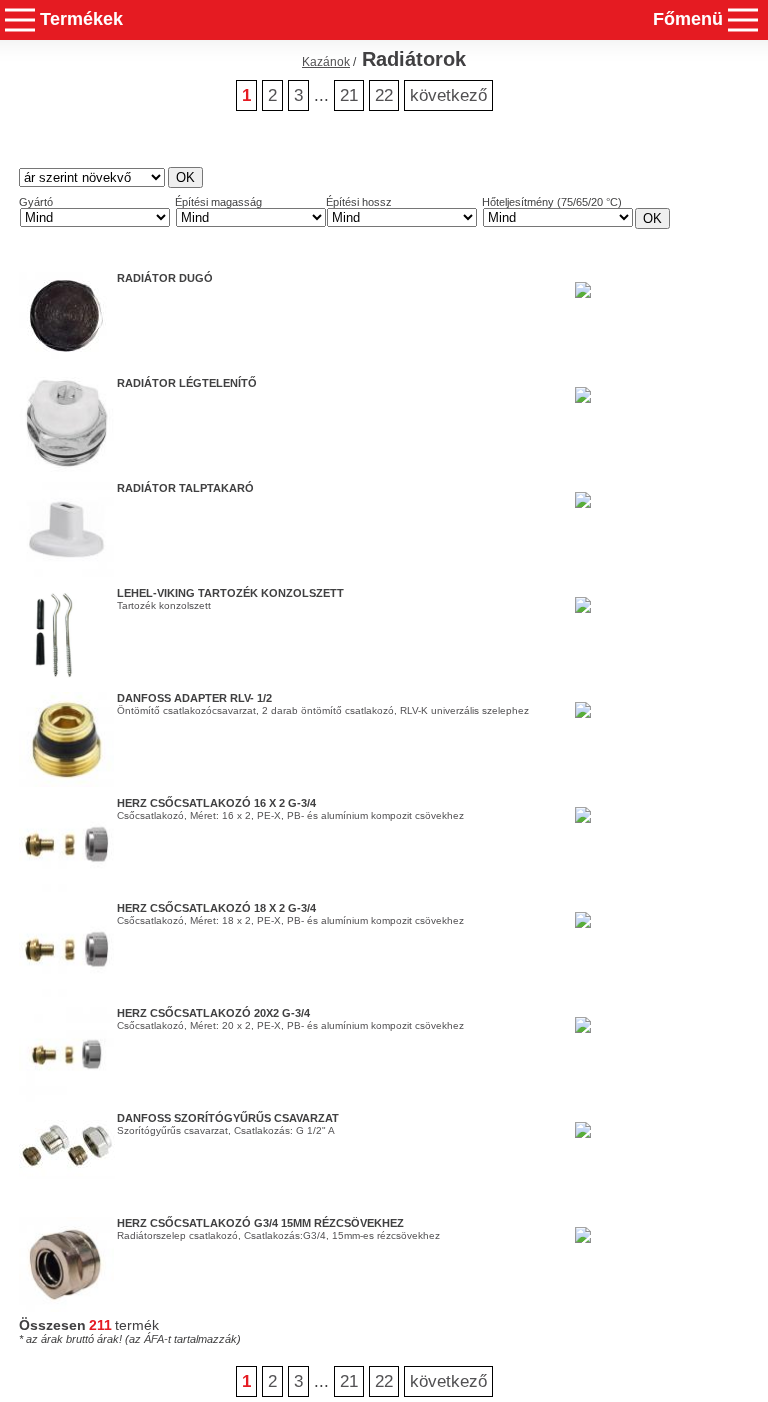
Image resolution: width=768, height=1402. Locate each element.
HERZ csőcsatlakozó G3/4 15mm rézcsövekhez (260, 1223)
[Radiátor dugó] (67, 355)
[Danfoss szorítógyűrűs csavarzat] (67, 1175)
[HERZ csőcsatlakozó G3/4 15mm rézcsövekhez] (66, 1308)
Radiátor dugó (165, 278)
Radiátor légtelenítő (187, 383)
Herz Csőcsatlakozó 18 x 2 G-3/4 (216, 908)
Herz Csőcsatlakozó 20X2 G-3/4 (213, 1013)
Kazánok (326, 62)
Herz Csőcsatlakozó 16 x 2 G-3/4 (216, 803)
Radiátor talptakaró (185, 488)
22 (384, 95)
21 (349, 95)
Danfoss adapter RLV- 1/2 (194, 698)
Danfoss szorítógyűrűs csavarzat (228, 1118)
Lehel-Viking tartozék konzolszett (230, 593)
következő (448, 95)
